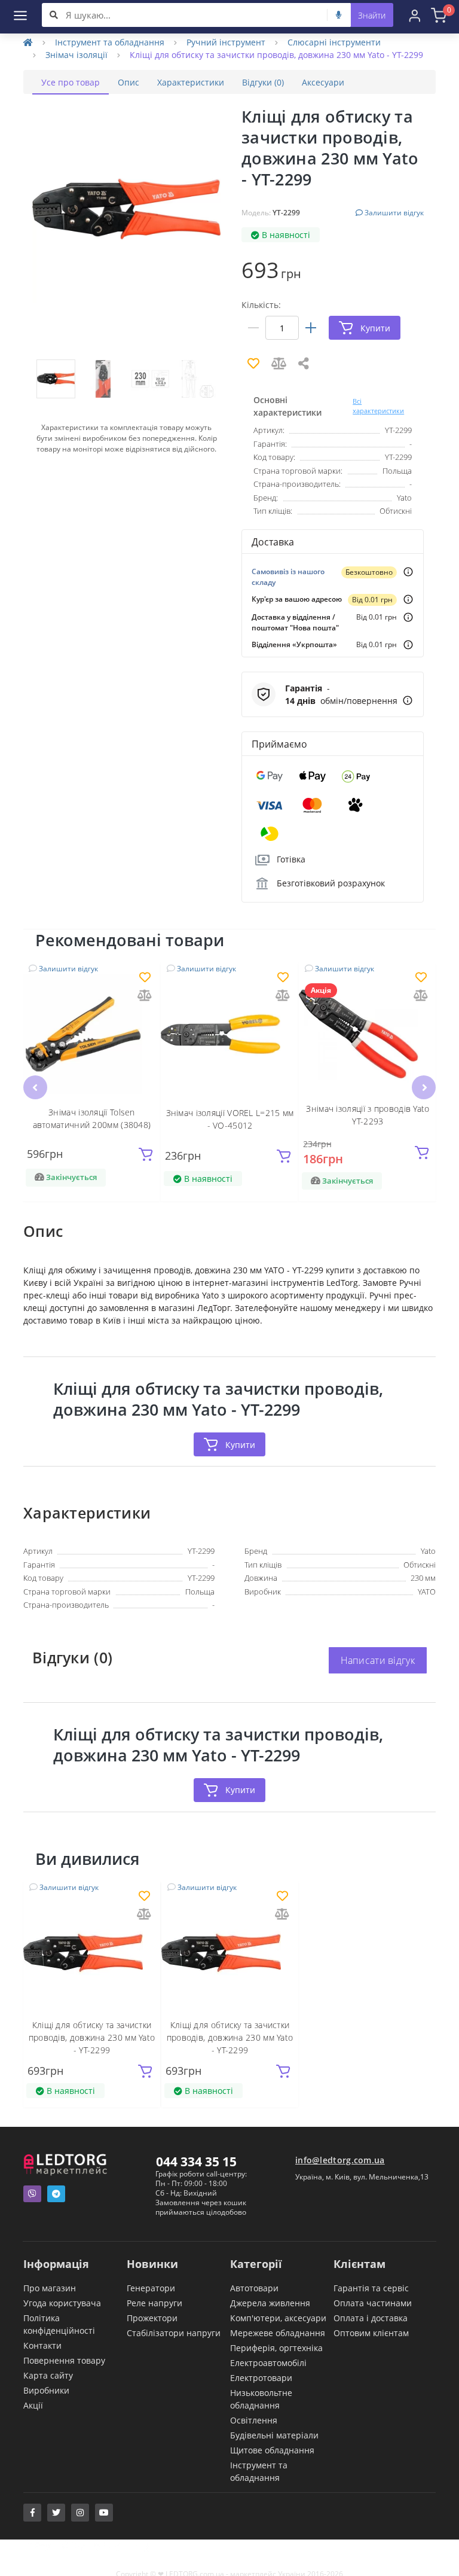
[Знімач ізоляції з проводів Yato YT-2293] (368, 1034)
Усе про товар (71, 82)
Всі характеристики (378, 406)
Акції (33, 2405)
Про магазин (50, 2288)
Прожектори (152, 2318)
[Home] (28, 42)
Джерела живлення (270, 2303)
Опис (128, 82)
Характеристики (191, 82)
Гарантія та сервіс (371, 2288)
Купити (240, 1445)
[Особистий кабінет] (415, 15)
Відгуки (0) (263, 82)
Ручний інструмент (226, 42)
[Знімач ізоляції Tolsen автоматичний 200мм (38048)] (92, 1034)
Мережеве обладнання (278, 2333)
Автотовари (254, 2288)
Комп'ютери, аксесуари (278, 2318)
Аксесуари (323, 82)
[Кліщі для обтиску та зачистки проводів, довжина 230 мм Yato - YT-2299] (92, 1953)
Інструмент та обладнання (110, 42)
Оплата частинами (373, 2303)
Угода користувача (62, 2303)
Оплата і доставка (371, 2318)
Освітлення (254, 2420)
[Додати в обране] (145, 978)
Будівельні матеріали (274, 2435)
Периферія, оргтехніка (276, 2348)
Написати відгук (378, 1660)
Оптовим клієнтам (371, 2333)
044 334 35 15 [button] (196, 2162)
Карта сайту (48, 2375)
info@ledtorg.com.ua (340, 2160)
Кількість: (261, 305)
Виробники (46, 2390)
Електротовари (261, 2378)
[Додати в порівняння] (145, 996)
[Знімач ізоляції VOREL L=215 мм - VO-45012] (230, 1034)
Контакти (42, 2345)
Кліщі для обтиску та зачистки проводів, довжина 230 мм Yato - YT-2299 (92, 2037)
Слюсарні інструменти (334, 42)
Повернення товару (64, 2360)
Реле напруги (154, 2303)
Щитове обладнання (272, 2450)
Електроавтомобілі (268, 2363)
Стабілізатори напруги (174, 2333)
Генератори (151, 2288)
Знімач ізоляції (76, 55)
